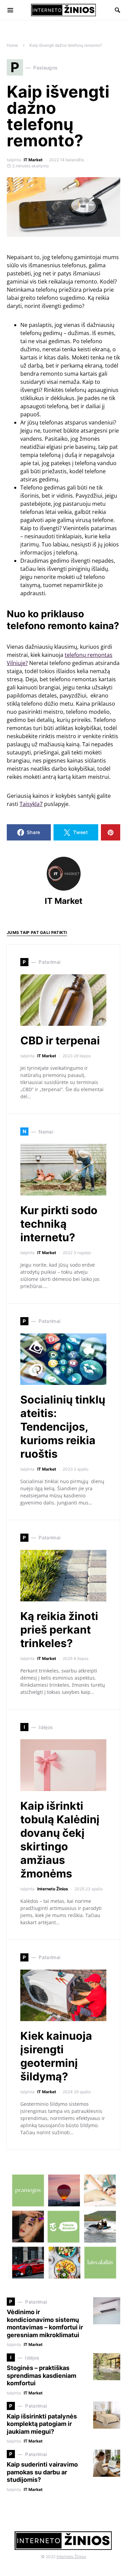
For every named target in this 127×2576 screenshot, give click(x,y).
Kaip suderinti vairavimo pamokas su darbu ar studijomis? (42, 2472)
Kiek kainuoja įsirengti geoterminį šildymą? (56, 2056)
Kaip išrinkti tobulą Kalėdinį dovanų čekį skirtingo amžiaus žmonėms (60, 1840)
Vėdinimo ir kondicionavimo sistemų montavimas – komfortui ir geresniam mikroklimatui (45, 2323)
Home (12, 45)
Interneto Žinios (53, 1889)
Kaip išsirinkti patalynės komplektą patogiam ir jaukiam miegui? (42, 2424)
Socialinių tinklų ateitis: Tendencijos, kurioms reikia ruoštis (63, 1427)
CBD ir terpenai (60, 1041)
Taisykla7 (31, 804)
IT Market (33, 160)
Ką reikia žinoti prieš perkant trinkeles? (59, 1630)
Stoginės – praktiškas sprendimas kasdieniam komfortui (41, 2375)
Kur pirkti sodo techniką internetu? (59, 1224)
